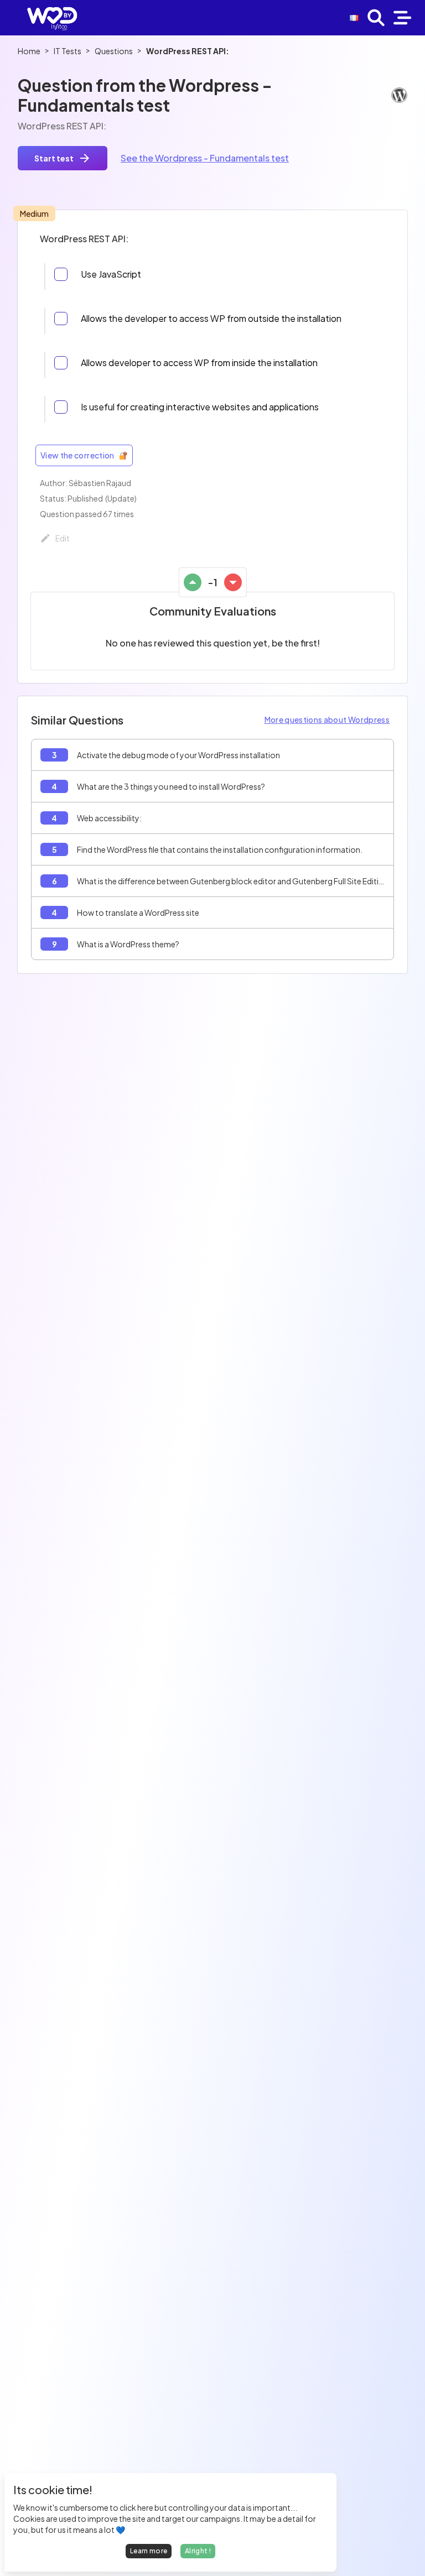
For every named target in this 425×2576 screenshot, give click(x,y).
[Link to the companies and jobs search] (376, 18)
